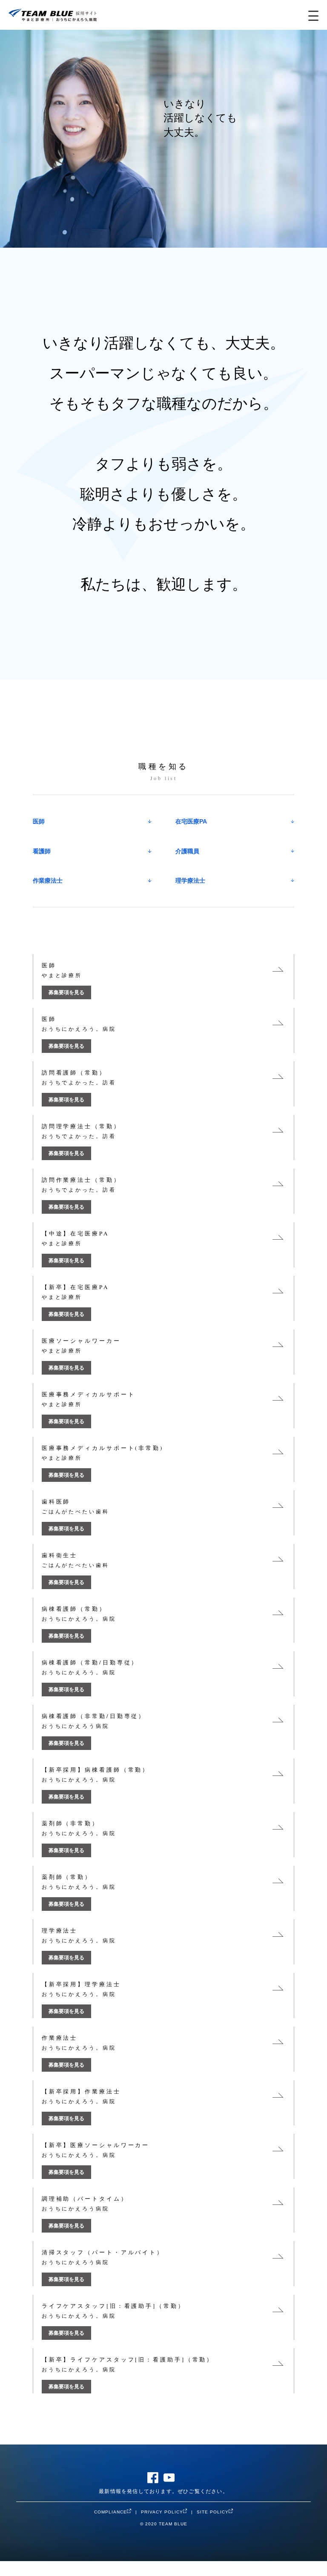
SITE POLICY (213, 2512)
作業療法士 (48, 881)
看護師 (42, 851)
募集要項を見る (66, 992)
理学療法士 (190, 881)
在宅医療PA (191, 821)
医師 (39, 821)
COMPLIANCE (110, 2512)
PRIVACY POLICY (162, 2512)
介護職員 (187, 851)
